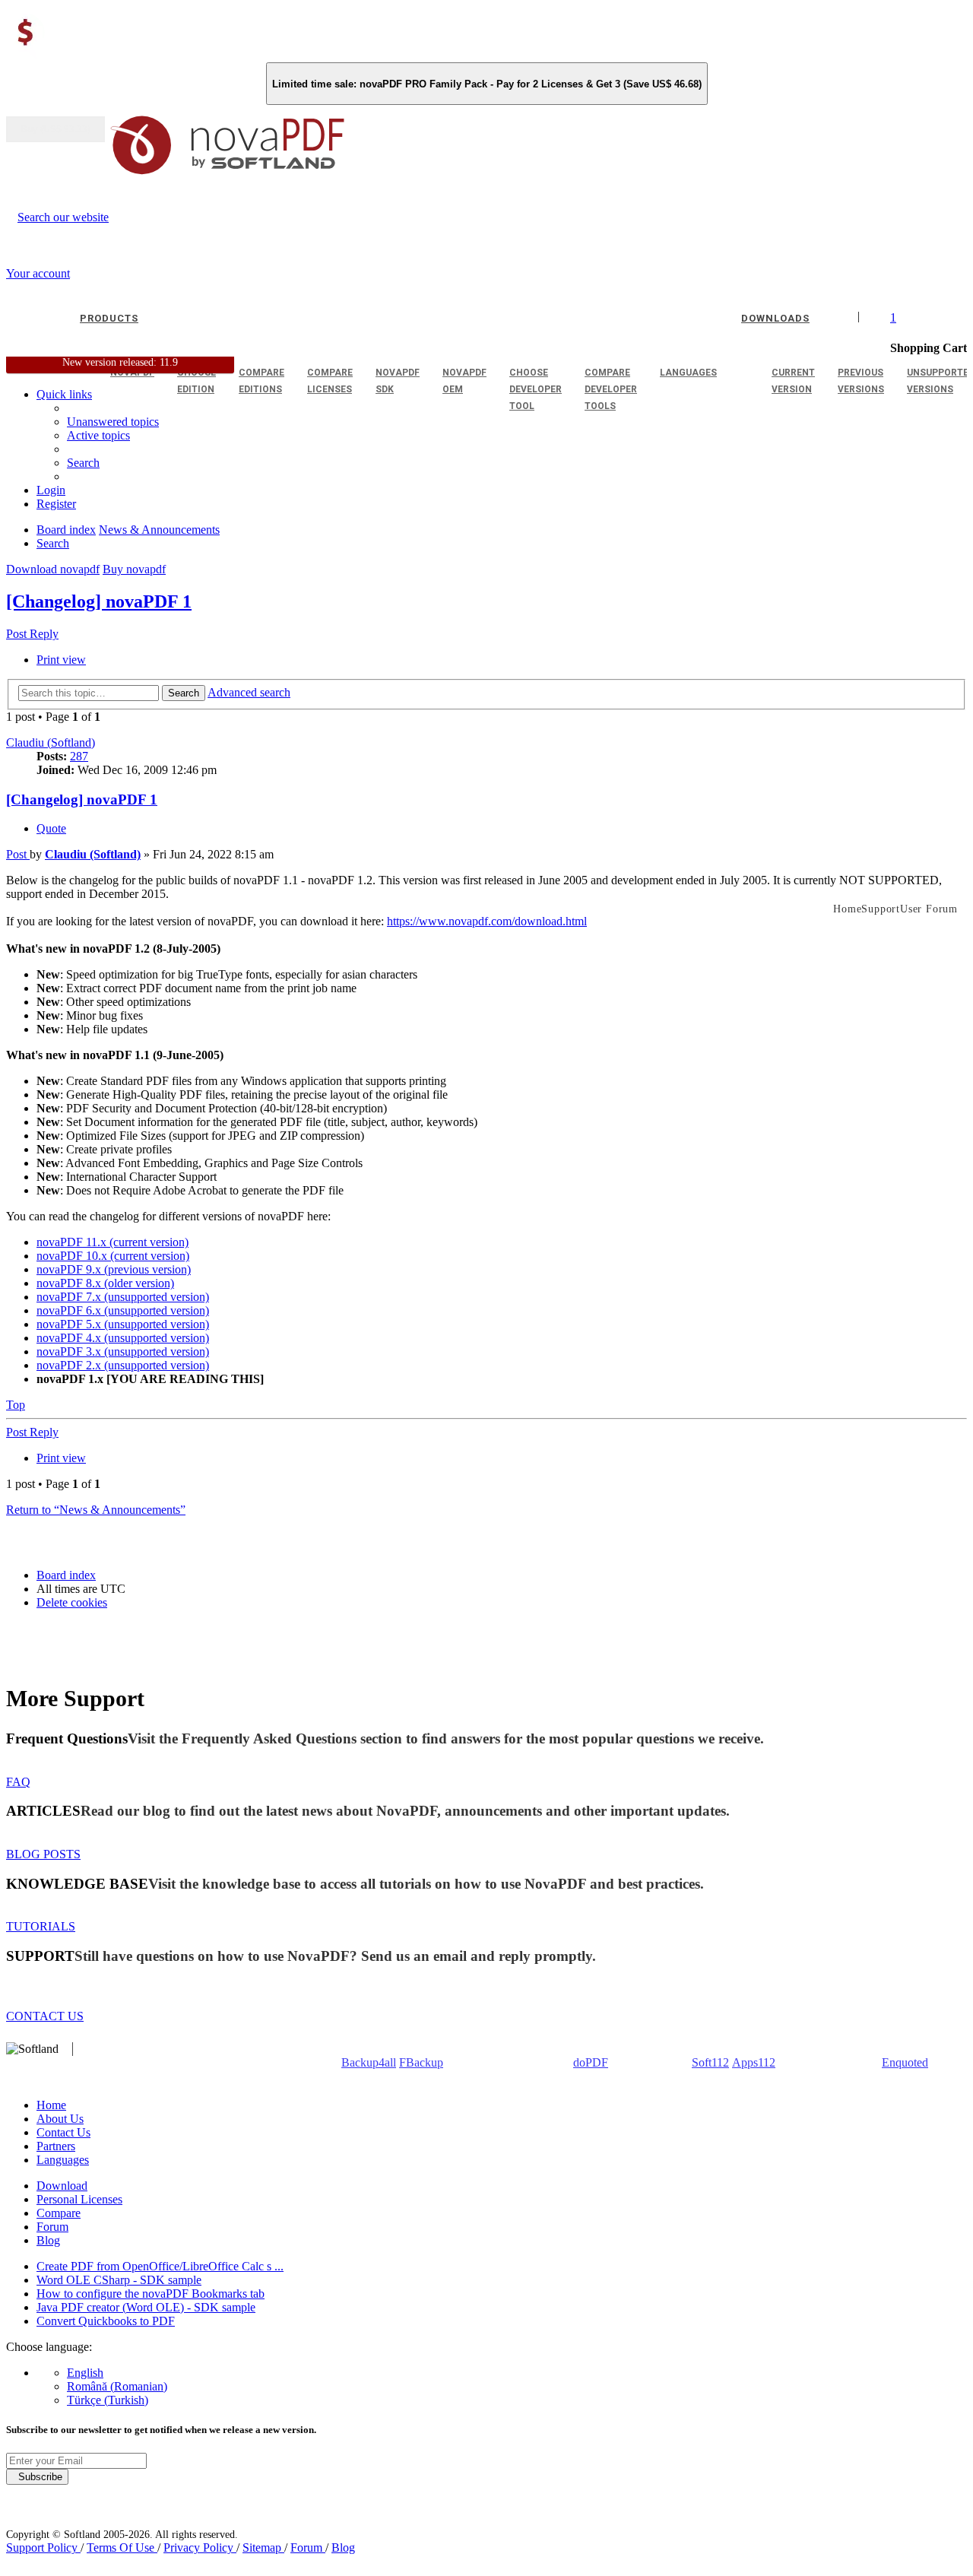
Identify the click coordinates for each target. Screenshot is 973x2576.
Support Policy (43, 2547)
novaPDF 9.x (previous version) (114, 1269)
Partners (56, 2146)
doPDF (591, 2062)
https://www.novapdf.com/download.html (487, 921)
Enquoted (905, 2062)
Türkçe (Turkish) (108, 2400)
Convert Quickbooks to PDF (106, 2321)
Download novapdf (53, 569)
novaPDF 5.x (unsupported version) (123, 1324)
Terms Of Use (122, 2547)
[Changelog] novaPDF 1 (99, 601)
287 (79, 756)
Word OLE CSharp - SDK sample (119, 2280)
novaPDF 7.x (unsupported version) (123, 1297)
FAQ (18, 1782)
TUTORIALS (41, 1926)
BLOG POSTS (43, 1854)
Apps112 (754, 2062)
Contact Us (63, 2132)
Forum (52, 2227)
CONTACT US (45, 2016)
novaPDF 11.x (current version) (113, 1242)
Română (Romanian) (117, 2386)
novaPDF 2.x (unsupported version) (123, 1365)
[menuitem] (98, 435)
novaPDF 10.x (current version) (113, 1256)
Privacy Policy (200, 2547)
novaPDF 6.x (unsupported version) (123, 1310)
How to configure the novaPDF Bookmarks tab (151, 2294)
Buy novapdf (134, 569)
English (85, 2373)
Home (51, 2105)
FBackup (421, 2062)
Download (62, 2186)
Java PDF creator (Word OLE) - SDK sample (146, 2307)
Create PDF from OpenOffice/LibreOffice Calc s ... (160, 2266)
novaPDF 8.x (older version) (105, 1283)
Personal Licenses (79, 2199)
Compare (59, 2213)
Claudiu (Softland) (51, 742)
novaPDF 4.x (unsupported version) (123, 1338)
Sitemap (263, 2547)
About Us (60, 2119)
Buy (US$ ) (55, 129)
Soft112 (710, 2062)
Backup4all (369, 2062)
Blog (48, 2240)
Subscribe (37, 2477)
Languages (63, 2160)
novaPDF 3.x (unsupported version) (123, 1351)
